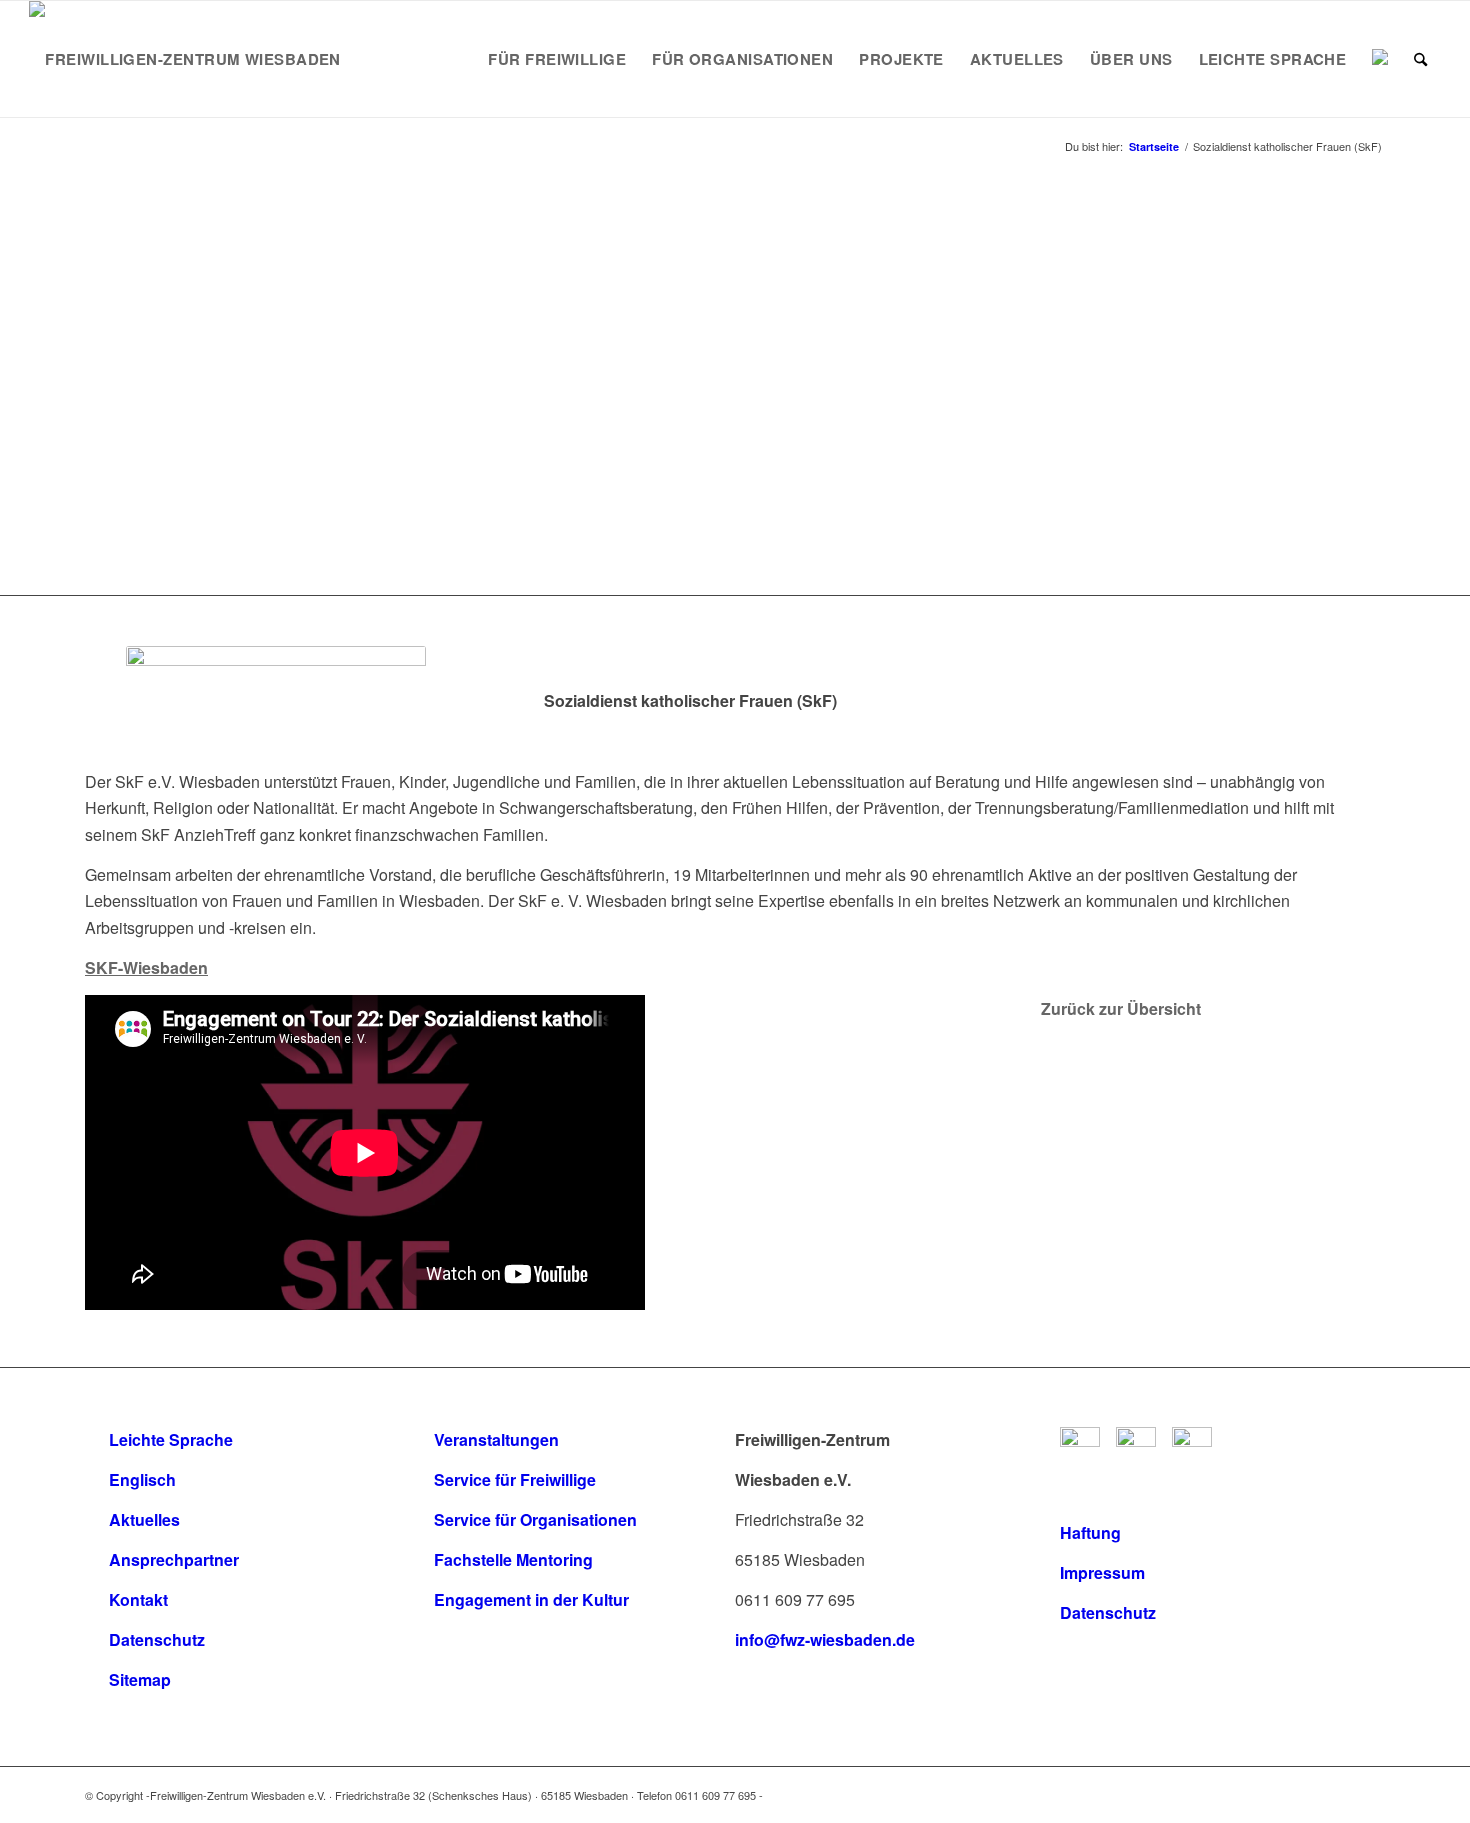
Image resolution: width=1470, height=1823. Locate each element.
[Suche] (1420, 59)
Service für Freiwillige (515, 1479)
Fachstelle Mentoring (513, 1559)
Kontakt (138, 1599)
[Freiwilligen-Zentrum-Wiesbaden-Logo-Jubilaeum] (185, 59)
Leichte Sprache (171, 1439)
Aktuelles (144, 1519)
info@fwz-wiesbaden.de (825, 1639)
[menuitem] (557, 59)
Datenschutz (157, 1639)
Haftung (1090, 1532)
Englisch (142, 1479)
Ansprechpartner (174, 1559)
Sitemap (140, 1679)
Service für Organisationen (535, 1519)
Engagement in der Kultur (531, 1599)
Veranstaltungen (496, 1439)
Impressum (1102, 1572)
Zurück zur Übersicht (1121, 1008)
